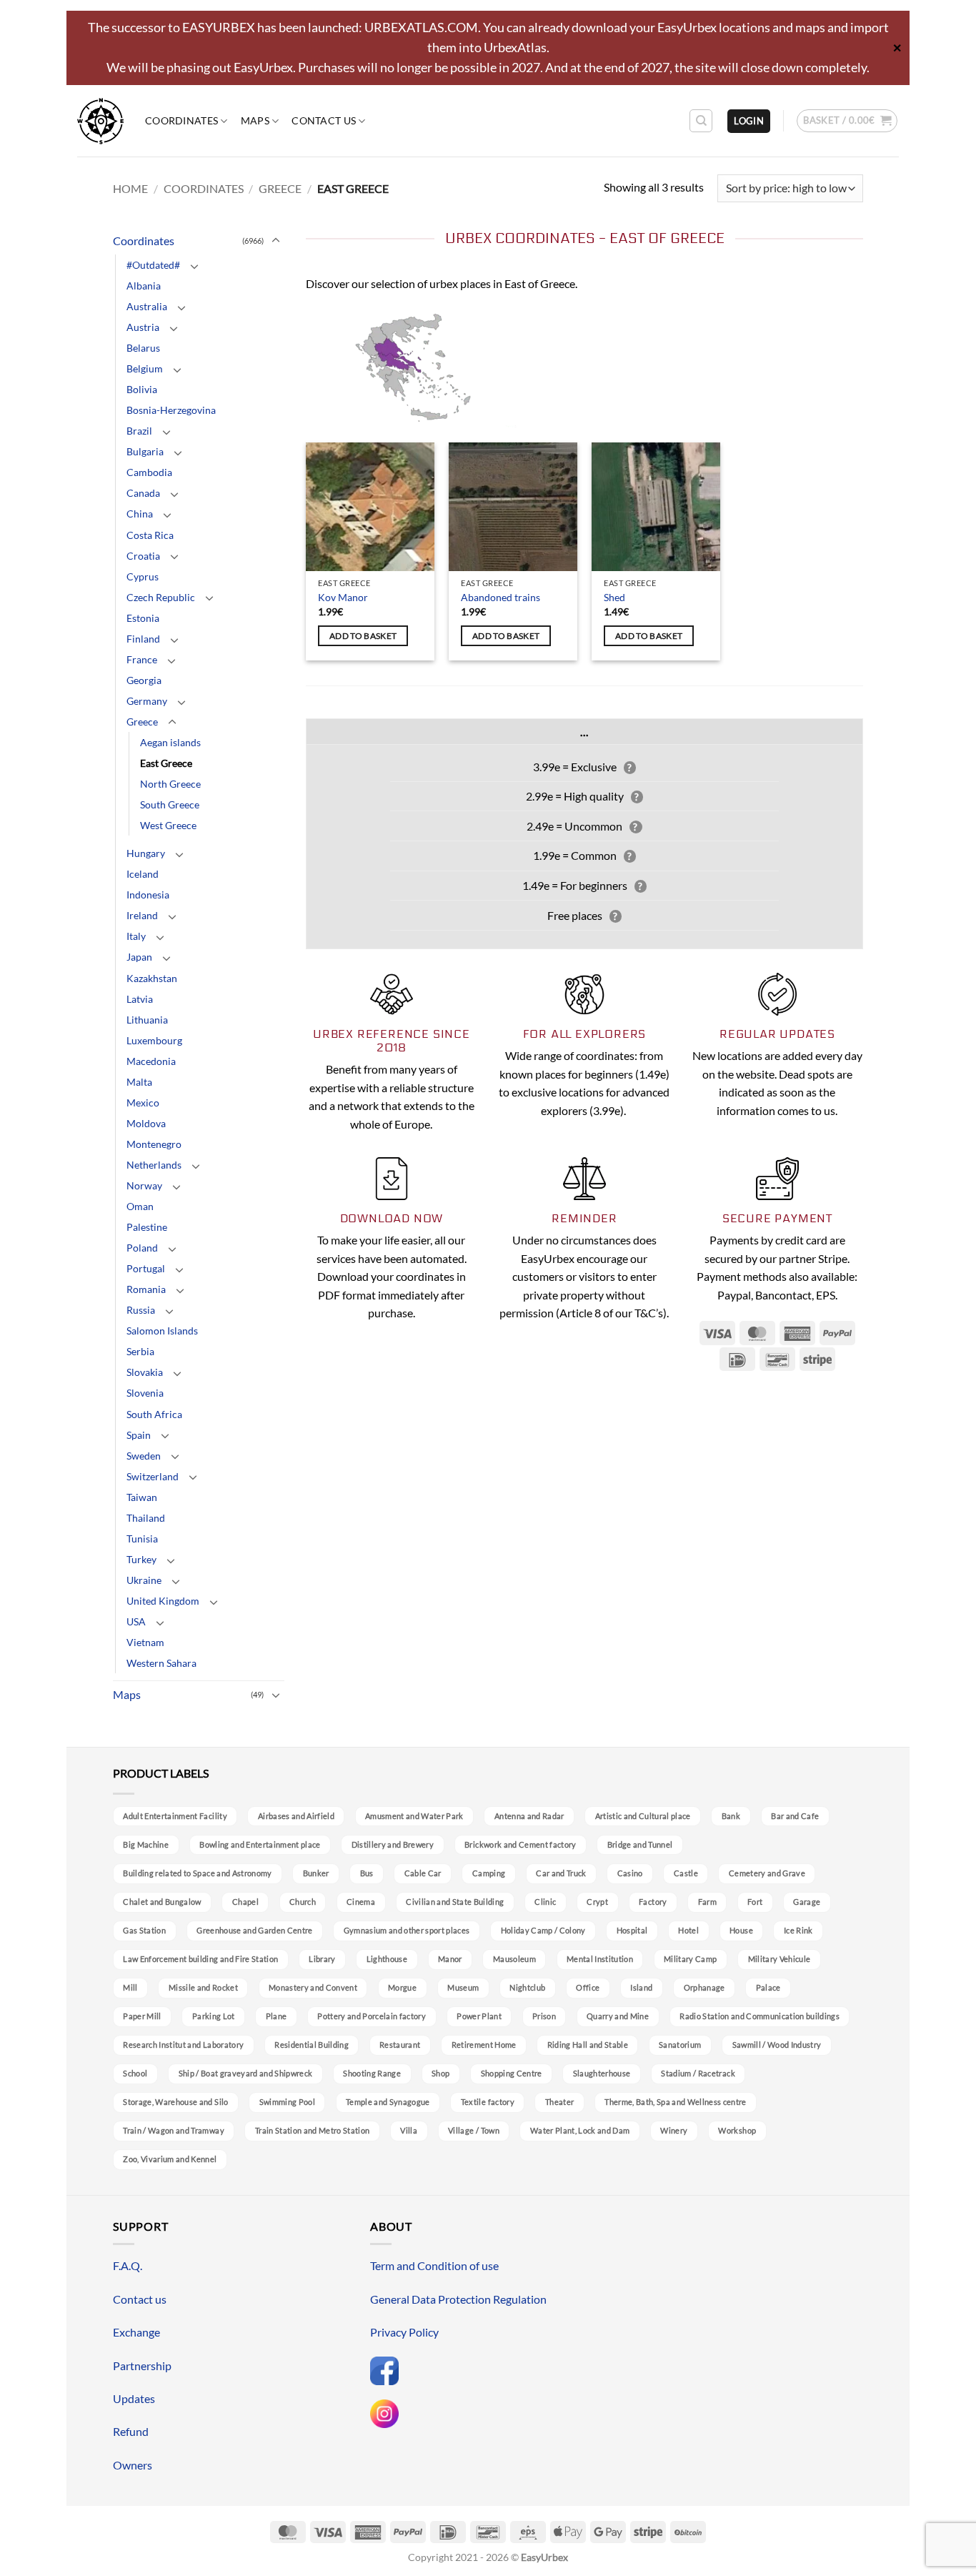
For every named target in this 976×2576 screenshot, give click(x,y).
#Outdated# (153, 265)
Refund (131, 2431)
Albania (144, 286)
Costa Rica (150, 535)
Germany (147, 701)
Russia (141, 1310)
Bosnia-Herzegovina (171, 410)
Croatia (143, 556)
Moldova (146, 1123)
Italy (136, 936)
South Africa (154, 1414)
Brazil (139, 431)
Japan (139, 957)
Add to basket (363, 636)
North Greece (170, 784)
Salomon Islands (162, 1331)
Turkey (141, 1559)
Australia (147, 306)
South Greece (170, 804)
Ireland (142, 915)
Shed (614, 597)
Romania (146, 1289)
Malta (139, 1082)
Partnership (142, 2366)
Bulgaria (145, 451)
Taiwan (142, 1497)
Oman (140, 1206)
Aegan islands (170, 742)
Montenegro (154, 1144)
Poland (142, 1248)
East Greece (166, 763)
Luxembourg (154, 1040)
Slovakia (145, 1372)
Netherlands (154, 1165)
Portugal (146, 1268)
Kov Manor (343, 597)
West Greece (168, 825)
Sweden (144, 1456)
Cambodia (149, 472)
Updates (134, 2398)
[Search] (701, 121)
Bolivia (142, 389)
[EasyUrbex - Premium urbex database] (100, 121)
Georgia (144, 680)
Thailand (146, 1518)
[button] (749, 121)
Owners (133, 2465)
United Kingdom (163, 1601)
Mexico (143, 1103)
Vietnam (145, 1642)
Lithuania (147, 1020)
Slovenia (145, 1393)
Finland (143, 639)
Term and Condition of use (434, 2265)
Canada (143, 493)
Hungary (146, 853)
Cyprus (143, 576)
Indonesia (148, 895)
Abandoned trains (501, 597)
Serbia (140, 1351)
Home (130, 188)
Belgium (145, 368)
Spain (139, 1435)
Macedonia (151, 1061)
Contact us (324, 120)
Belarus (143, 348)
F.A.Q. (128, 2265)
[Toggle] (276, 241)
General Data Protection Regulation (458, 2299)
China (140, 514)
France (142, 659)
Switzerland (153, 1476)
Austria (143, 327)
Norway (144, 1185)
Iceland (143, 874)
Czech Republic (161, 597)
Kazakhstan (152, 978)
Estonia (143, 618)
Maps (255, 120)
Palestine (147, 1227)
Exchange (136, 2332)
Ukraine (144, 1580)
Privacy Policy (404, 2332)
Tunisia (142, 1539)
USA (136, 1621)
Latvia (140, 999)
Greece (280, 188)
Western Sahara (161, 1663)
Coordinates (181, 120)
